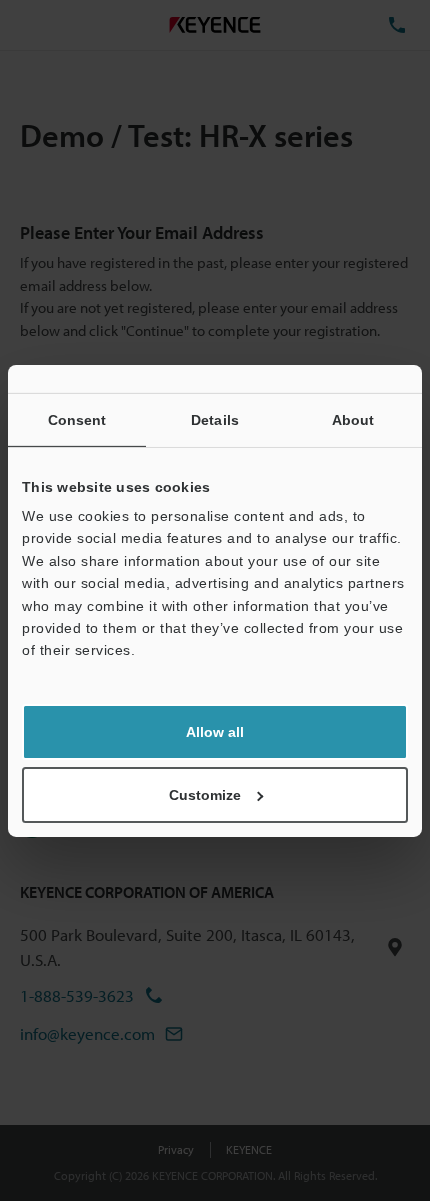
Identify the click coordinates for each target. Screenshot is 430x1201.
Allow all (215, 732)
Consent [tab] (77, 419)
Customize (205, 795)
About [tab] (353, 419)
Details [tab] (215, 419)
